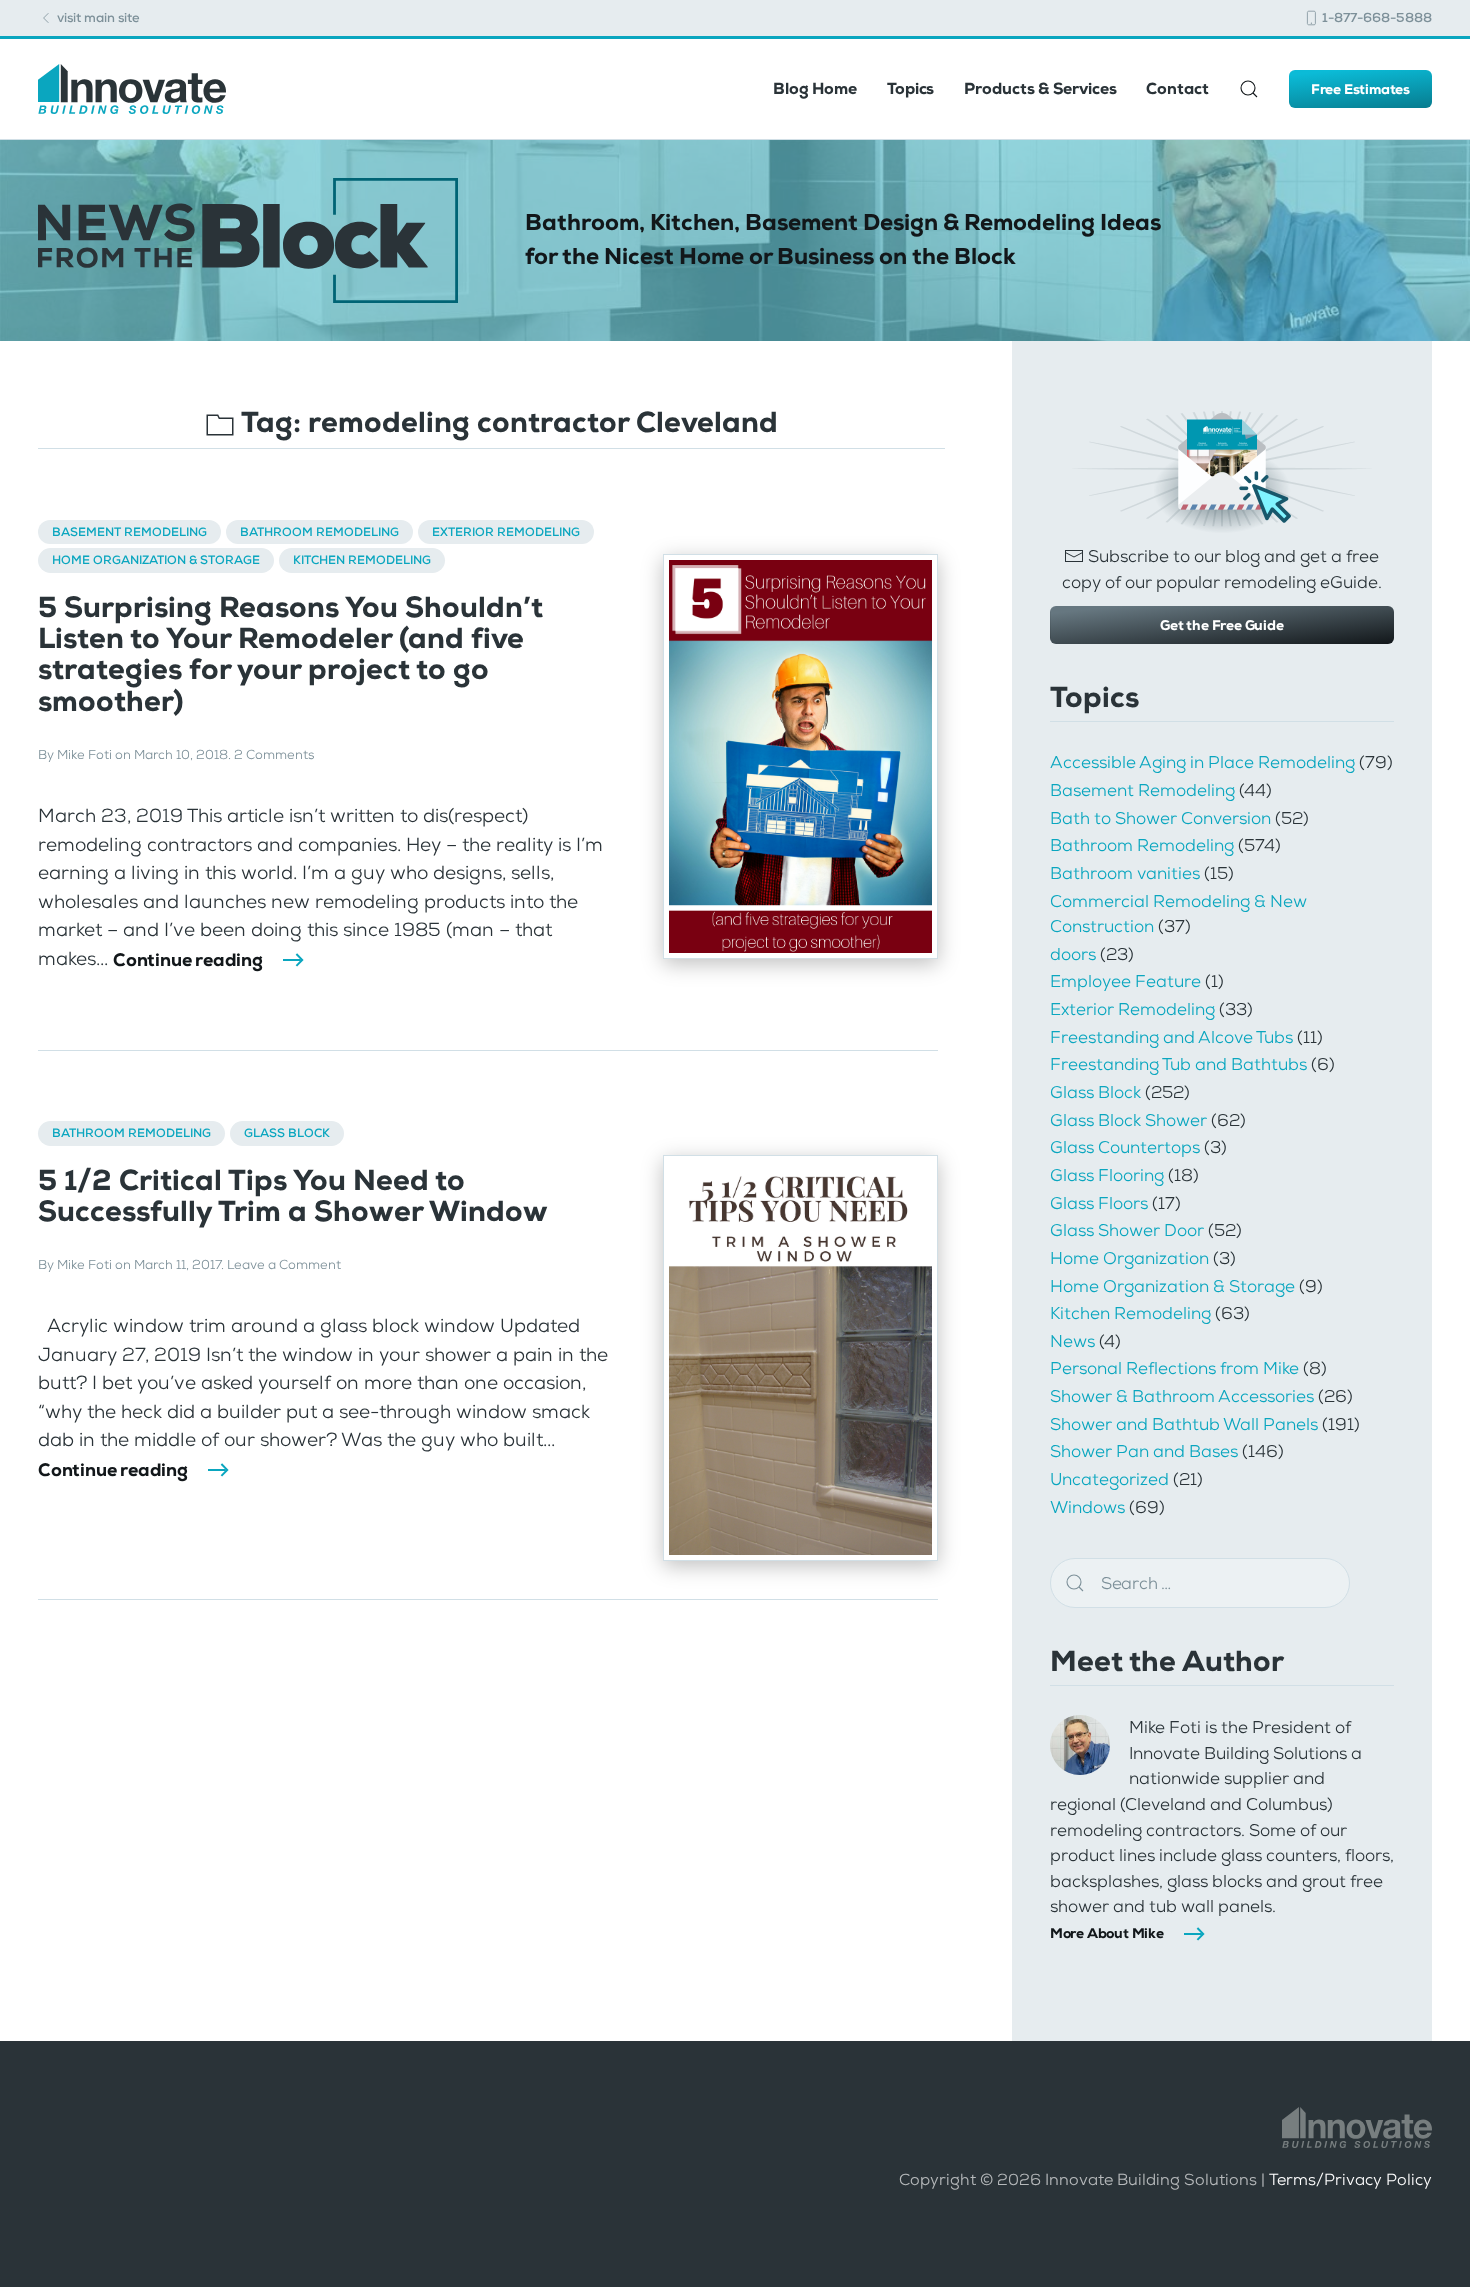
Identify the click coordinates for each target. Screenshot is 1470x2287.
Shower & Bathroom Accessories (1182, 1396)
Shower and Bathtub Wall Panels (1184, 1424)
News (1072, 1341)
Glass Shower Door (1127, 1230)
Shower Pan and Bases (1144, 1451)
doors (1073, 954)
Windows (1087, 1507)
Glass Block (287, 1133)
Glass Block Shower (1128, 1120)
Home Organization (1129, 1258)
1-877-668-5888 (1375, 17)
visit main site (97, 17)
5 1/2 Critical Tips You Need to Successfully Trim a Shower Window (293, 1196)
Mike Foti (84, 754)
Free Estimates (1360, 89)
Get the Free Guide (1221, 625)
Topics (910, 88)
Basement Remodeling (129, 532)
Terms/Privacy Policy (1350, 2179)
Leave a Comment (284, 1264)
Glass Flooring (1107, 1175)
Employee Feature (1125, 981)
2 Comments (274, 754)
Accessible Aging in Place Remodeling (1202, 762)
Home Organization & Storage (156, 560)
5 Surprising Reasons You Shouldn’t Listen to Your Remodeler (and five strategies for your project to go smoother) (290, 654)
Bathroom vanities (1125, 873)
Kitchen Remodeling (362, 560)
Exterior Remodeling (506, 532)
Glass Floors (1099, 1203)
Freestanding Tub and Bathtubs (1178, 1064)
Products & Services (1040, 88)
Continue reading (188, 960)
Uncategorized (1109, 1479)
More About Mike (1107, 1933)
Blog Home (815, 88)
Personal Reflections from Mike (1174, 1368)
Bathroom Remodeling (319, 532)
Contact (1177, 88)
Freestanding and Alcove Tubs (1171, 1037)
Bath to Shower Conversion (1160, 818)
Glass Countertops (1125, 1147)
